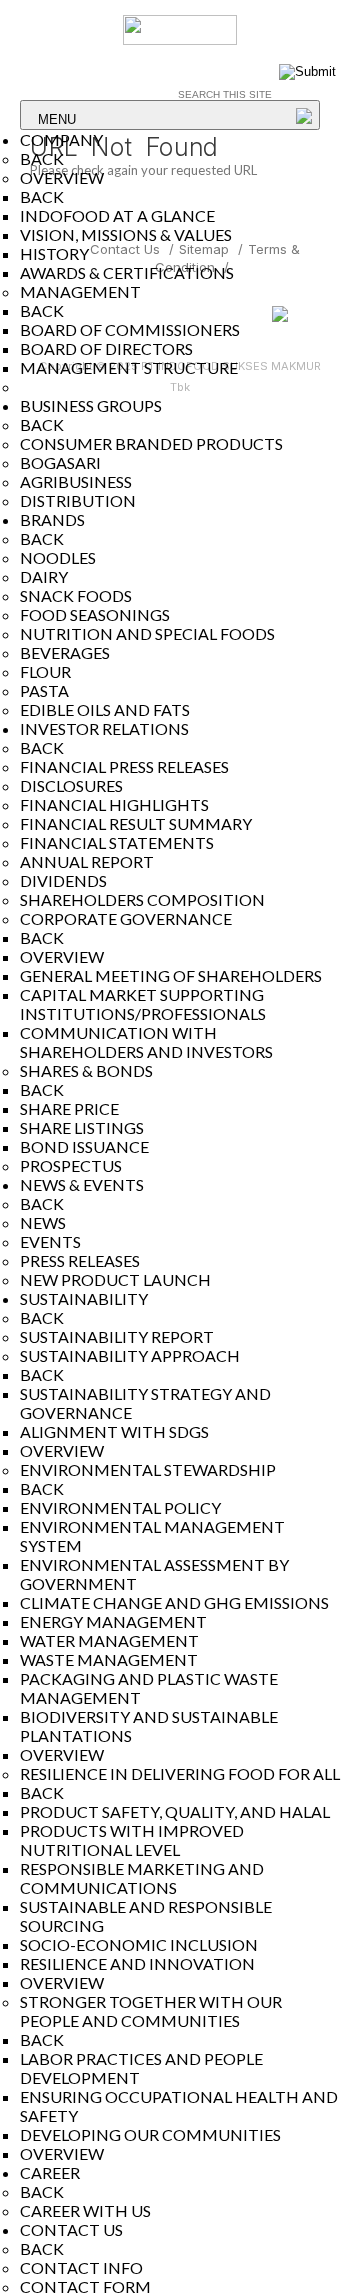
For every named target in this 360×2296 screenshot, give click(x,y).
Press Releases (80, 1260)
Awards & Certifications (127, 272)
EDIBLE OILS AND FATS (105, 709)
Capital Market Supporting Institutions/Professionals (143, 1004)
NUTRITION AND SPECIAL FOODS (147, 633)
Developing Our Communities (150, 2134)
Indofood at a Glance (117, 215)
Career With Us (85, 2210)
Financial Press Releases (124, 766)
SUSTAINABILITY (84, 1298)
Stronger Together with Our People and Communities (151, 2011)
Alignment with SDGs (114, 1431)
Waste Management (109, 1659)
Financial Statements (117, 842)
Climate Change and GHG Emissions (174, 1602)
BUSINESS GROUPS (91, 405)
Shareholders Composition (142, 899)
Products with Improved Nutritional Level (132, 1840)
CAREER (50, 2172)
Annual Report (87, 861)
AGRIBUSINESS (76, 481)
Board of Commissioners (130, 329)
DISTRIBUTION (78, 500)
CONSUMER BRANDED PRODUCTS (151, 443)
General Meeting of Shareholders (171, 975)
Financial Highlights (114, 804)
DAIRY (44, 576)
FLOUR (45, 671)
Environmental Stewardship (148, 1469)
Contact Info (81, 2267)
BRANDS (52, 519)
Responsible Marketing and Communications (142, 1878)
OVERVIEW (62, 177)
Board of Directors (106, 348)
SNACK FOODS (76, 595)
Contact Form (85, 2286)
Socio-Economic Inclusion (139, 1944)
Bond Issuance (84, 1146)
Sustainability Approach (130, 1355)
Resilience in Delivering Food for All (180, 1773)
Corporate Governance (126, 918)
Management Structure (129, 367)
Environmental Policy (120, 1507)
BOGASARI (60, 462)
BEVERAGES (65, 652)
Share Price (69, 1108)
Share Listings (82, 1127)
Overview (62, 1450)
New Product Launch (115, 1279)
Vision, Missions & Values (126, 234)
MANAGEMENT (80, 291)
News (43, 1222)
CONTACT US (71, 2229)
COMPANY (61, 139)
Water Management (109, 1640)
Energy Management (113, 1621)
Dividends (63, 880)
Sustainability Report (117, 1336)
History (54, 253)
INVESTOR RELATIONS (104, 728)
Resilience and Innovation (137, 1963)
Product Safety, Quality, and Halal (175, 1811)
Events (50, 1241)
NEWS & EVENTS (82, 1184)
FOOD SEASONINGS (95, 614)
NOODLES (58, 557)
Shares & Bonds (86, 1070)
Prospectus (71, 1165)
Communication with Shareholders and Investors (146, 1042)
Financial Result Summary (136, 823)
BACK (42, 158)
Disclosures (71, 785)
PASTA (44, 690)
